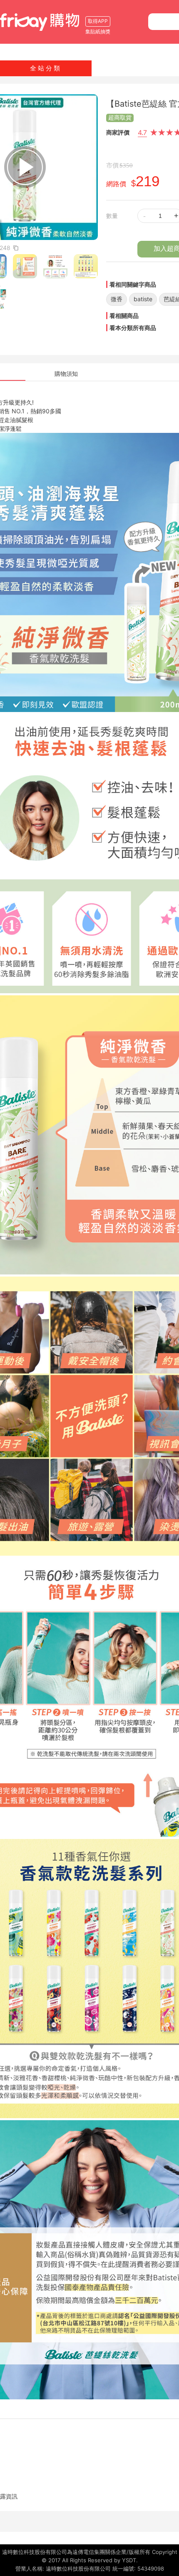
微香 (117, 299)
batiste (143, 299)
